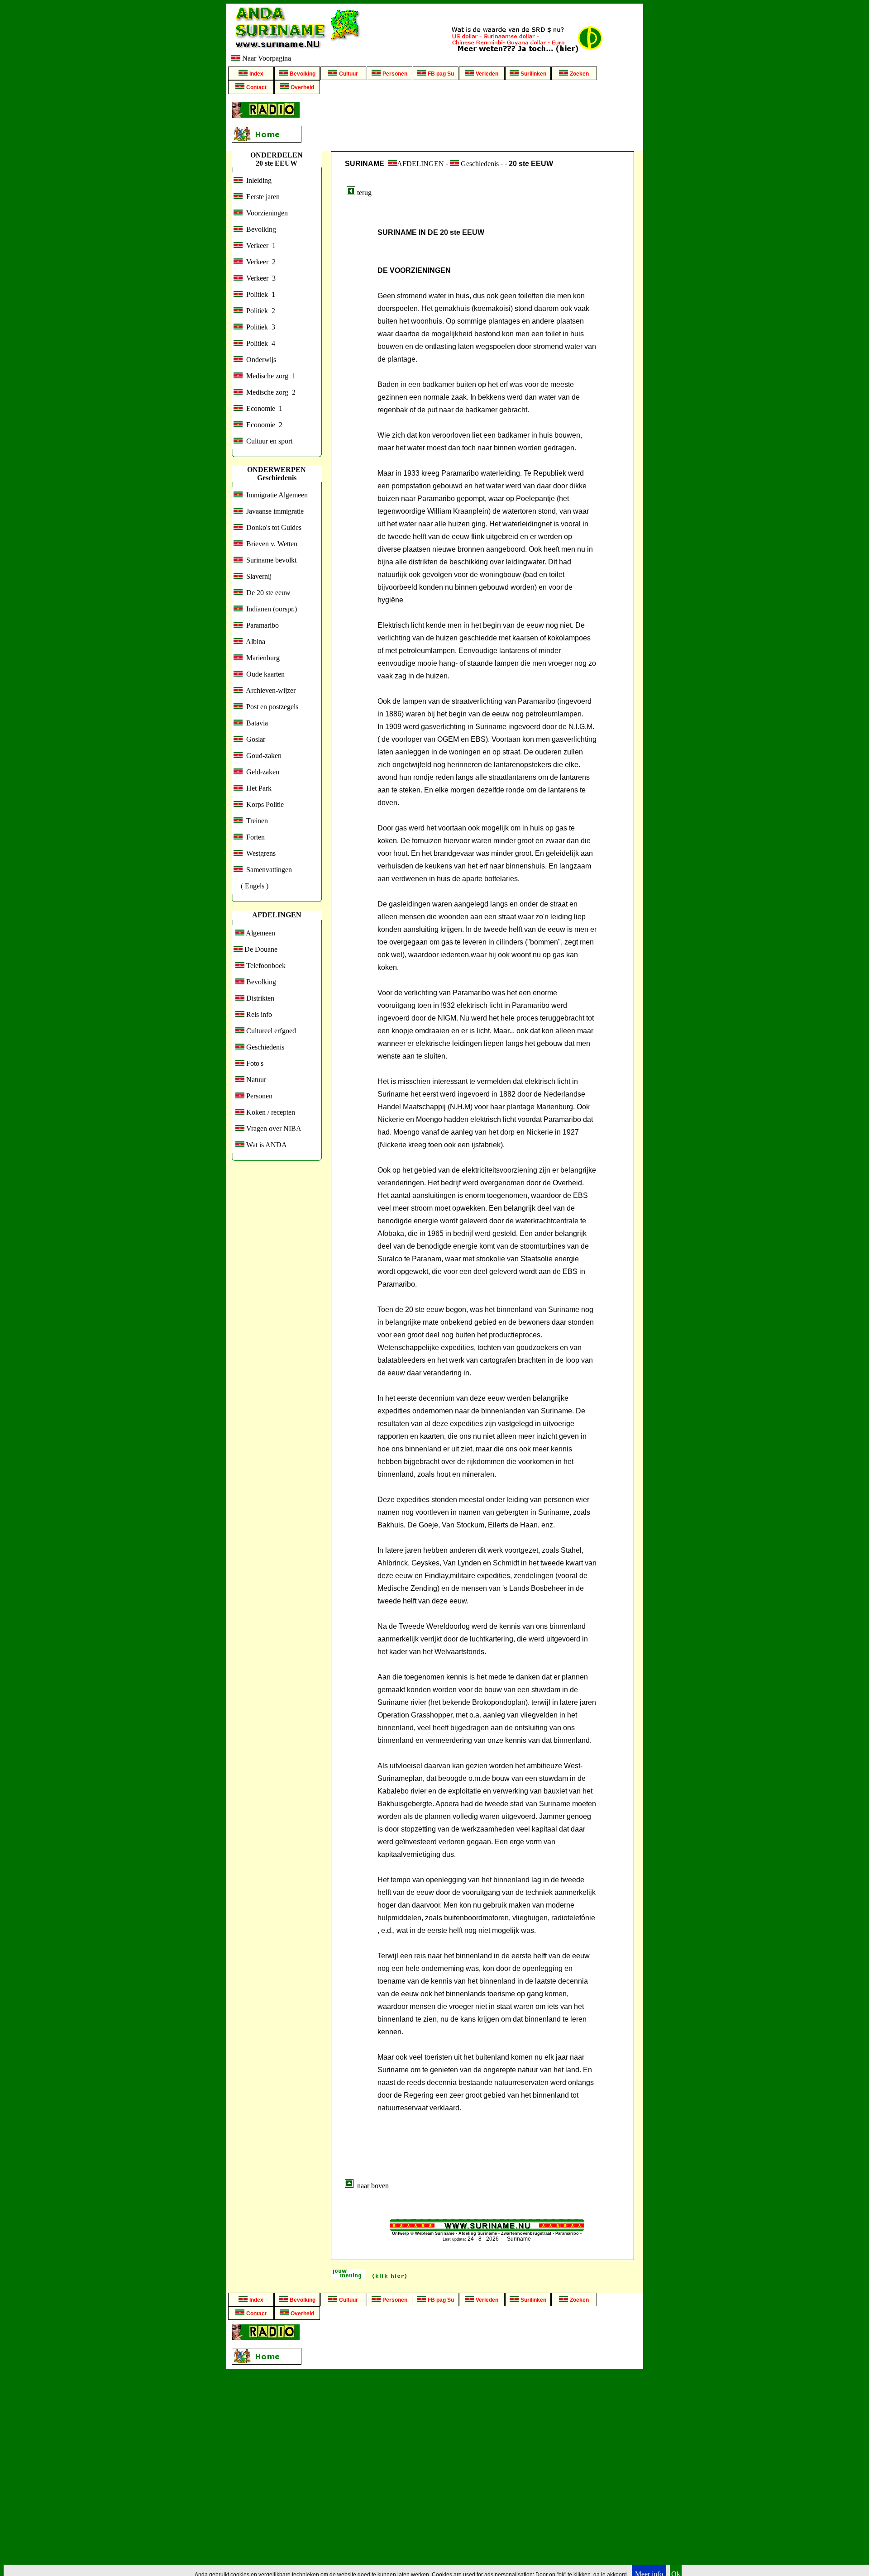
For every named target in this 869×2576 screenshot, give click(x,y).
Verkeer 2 (259, 262)
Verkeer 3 (259, 278)
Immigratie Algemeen (275, 495)
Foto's (254, 1063)
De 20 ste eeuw (267, 593)
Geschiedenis (264, 1047)
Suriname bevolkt (270, 560)
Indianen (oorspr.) (270, 609)
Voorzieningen (265, 213)
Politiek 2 (259, 311)
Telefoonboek (265, 966)
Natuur (255, 1080)
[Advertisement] (474, 123)
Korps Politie (263, 804)
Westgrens (259, 853)
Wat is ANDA (266, 1145)
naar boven (371, 2186)
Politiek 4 (259, 343)
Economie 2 (263, 425)
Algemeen (260, 933)
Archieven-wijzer (269, 690)
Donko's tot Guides (272, 527)
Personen (258, 1096)
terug (363, 193)
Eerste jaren (261, 197)
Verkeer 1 (259, 246)
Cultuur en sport (267, 441)
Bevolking (259, 229)
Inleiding (257, 180)
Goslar (254, 739)
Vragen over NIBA (273, 1128)
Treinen (255, 821)
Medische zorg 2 (269, 392)
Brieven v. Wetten (270, 544)
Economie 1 (263, 408)
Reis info (258, 1014)
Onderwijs (259, 360)
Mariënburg (261, 658)
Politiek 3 (259, 327)
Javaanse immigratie (273, 511)
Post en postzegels (270, 707)
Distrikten (259, 998)
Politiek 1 (259, 294)
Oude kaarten (264, 674)
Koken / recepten (270, 1112)
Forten (254, 837)
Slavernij (257, 576)
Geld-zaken (261, 772)
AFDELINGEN (420, 164)
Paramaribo (261, 625)
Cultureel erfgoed (270, 1031)
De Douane (260, 949)
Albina (254, 642)
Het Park (257, 788)
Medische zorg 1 (269, 376)
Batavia (255, 723)
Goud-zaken (262, 756)
